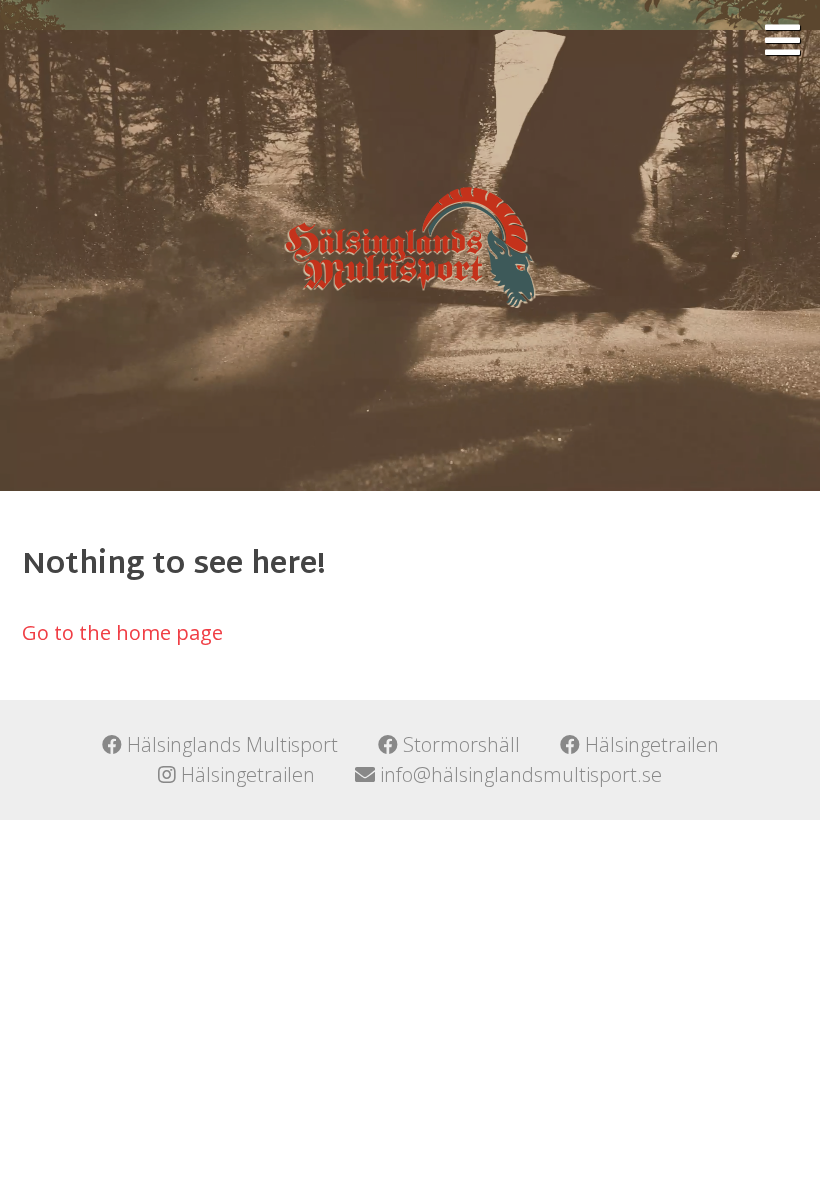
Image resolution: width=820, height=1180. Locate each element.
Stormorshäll (459, 744)
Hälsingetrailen (649, 744)
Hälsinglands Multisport (230, 744)
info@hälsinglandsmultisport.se (518, 774)
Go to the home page (122, 632)
